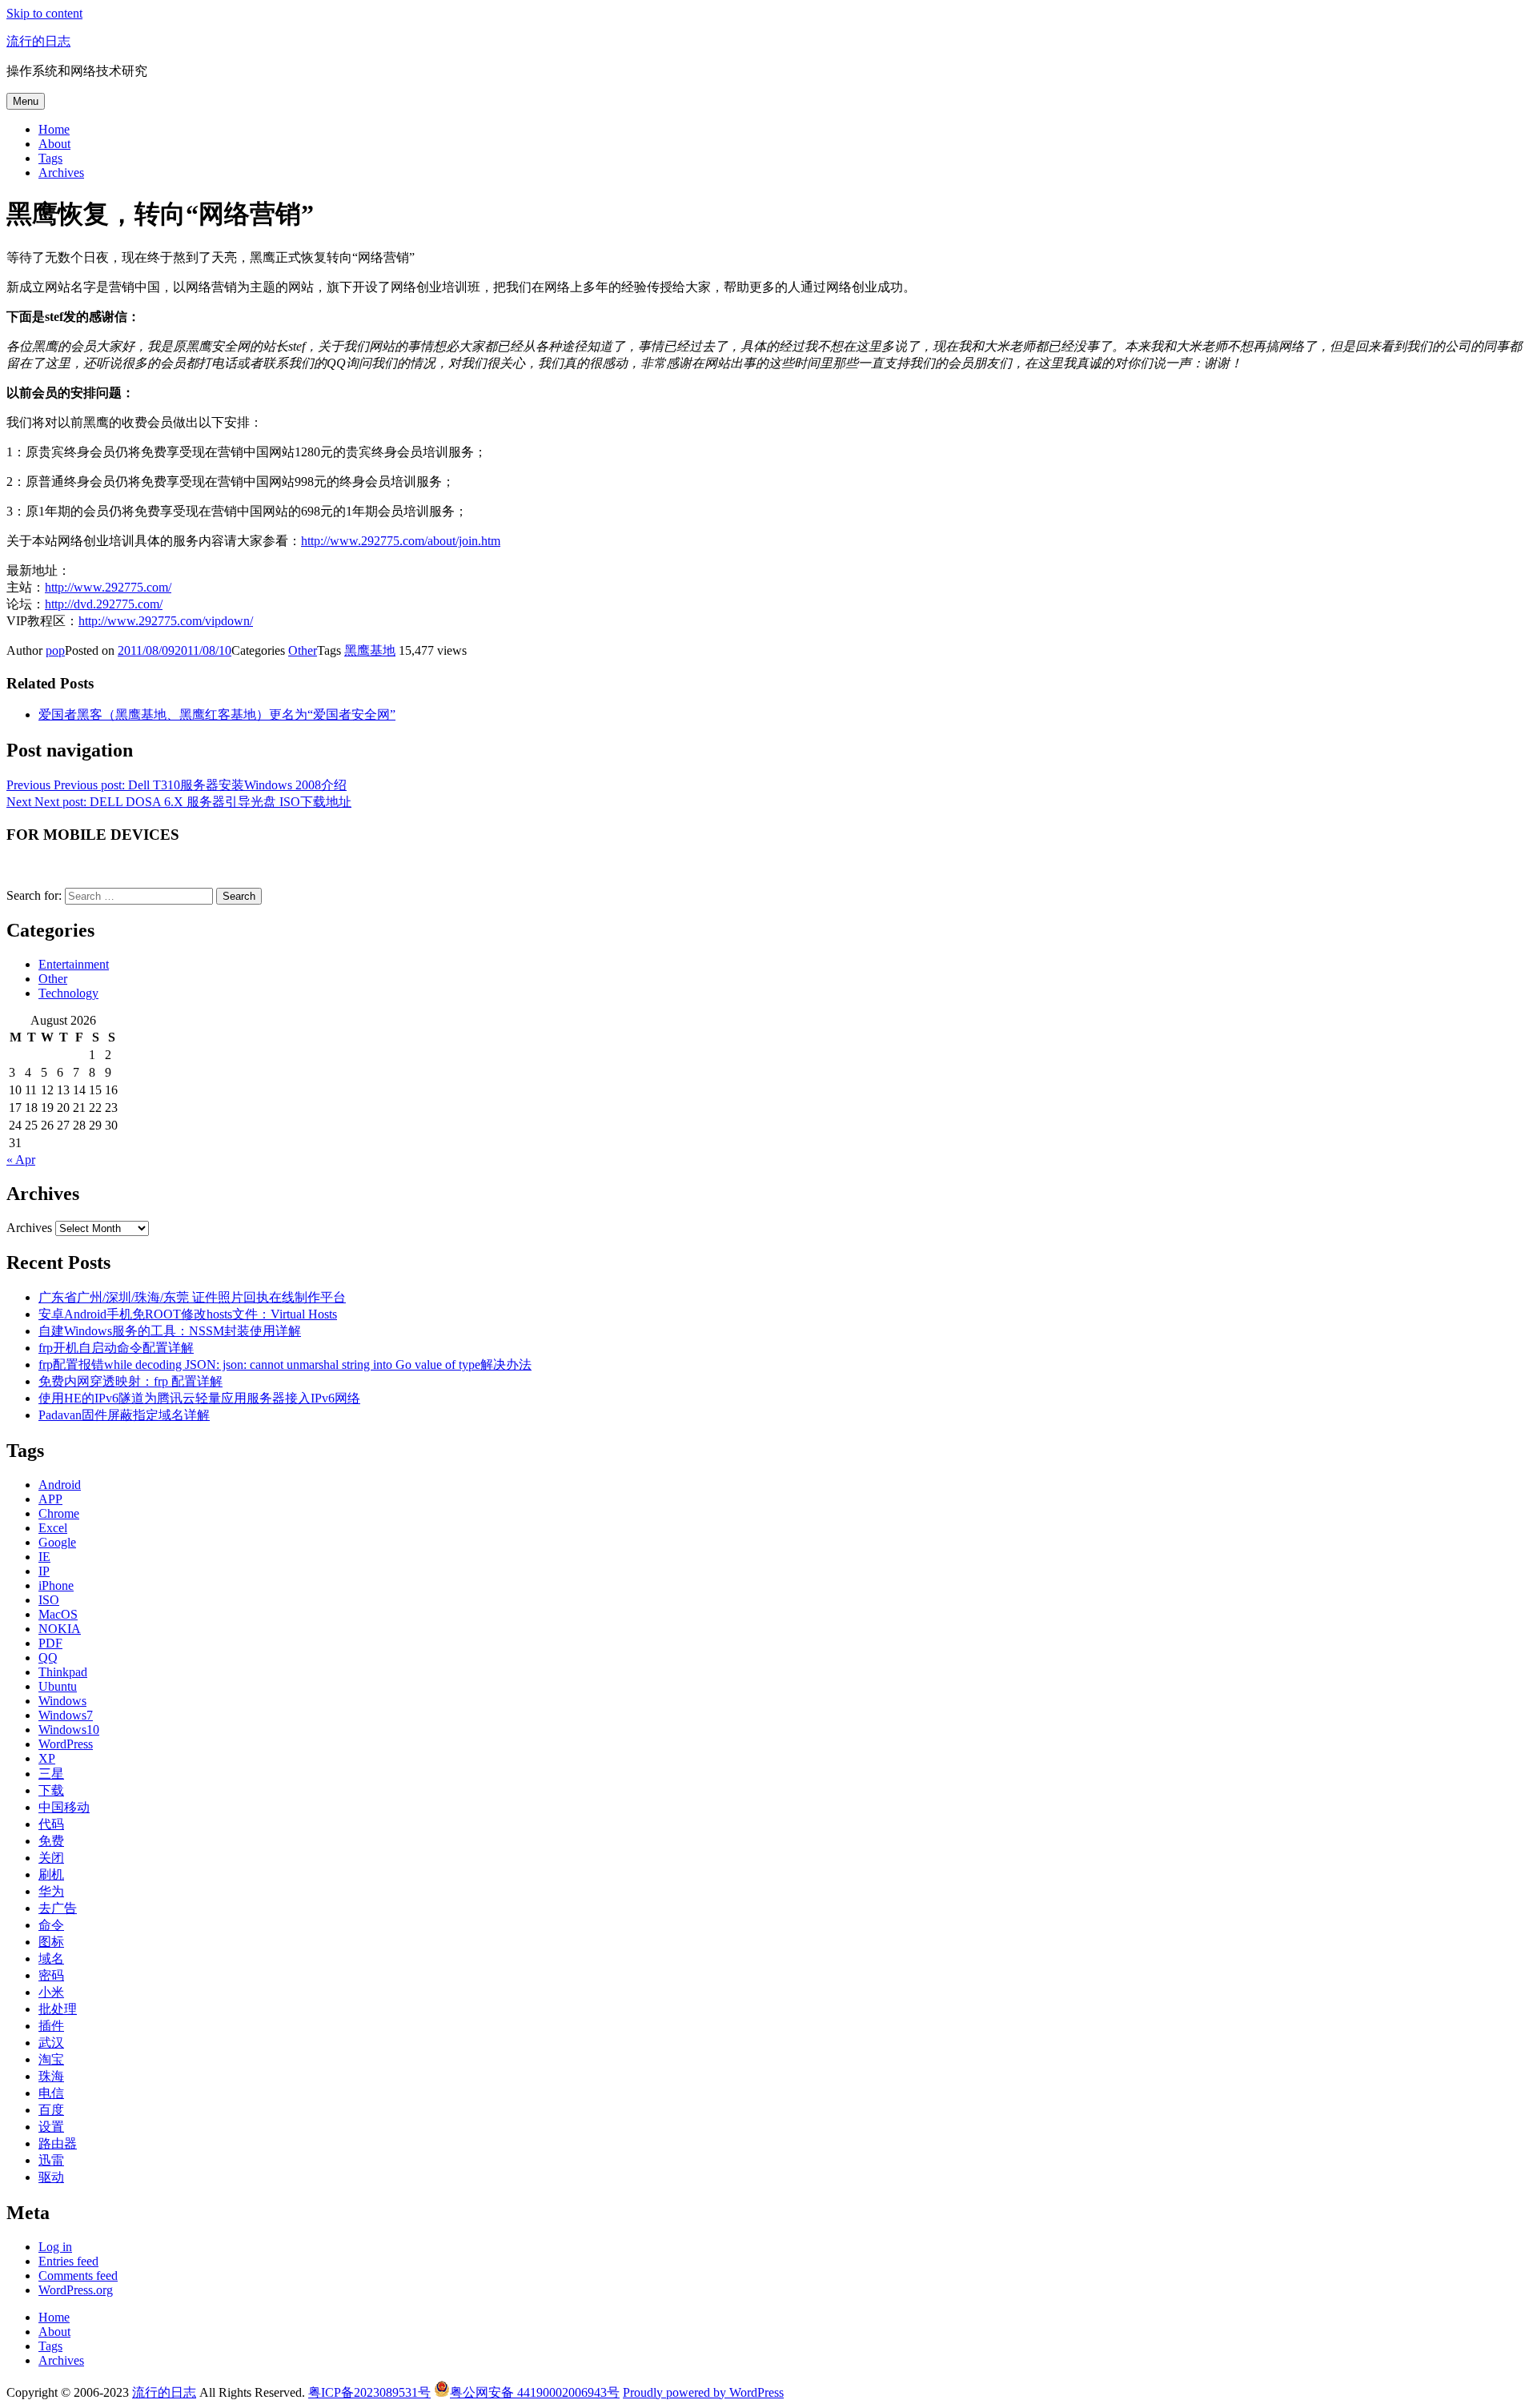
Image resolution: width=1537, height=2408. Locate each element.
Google (57, 1542)
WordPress (66, 1744)
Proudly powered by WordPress (703, 2392)
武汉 (51, 2043)
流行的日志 (38, 41)
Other (303, 650)
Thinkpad (63, 1672)
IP (44, 1571)
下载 (51, 1790)
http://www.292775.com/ (108, 587)
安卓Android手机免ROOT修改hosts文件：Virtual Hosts (188, 1314)
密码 (51, 1975)
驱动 (51, 2177)
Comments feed (78, 2276)
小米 (51, 1992)
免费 (51, 1841)
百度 (51, 2110)
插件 (51, 2026)
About (54, 144)
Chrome (59, 1513)
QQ (48, 1658)
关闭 (51, 1858)
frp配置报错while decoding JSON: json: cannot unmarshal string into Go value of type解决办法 (285, 1365)
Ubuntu (58, 1686)
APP (50, 1499)
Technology (68, 993)
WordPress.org (76, 2290)
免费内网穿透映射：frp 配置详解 (130, 1381)
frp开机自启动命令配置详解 (116, 1348)
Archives (61, 173)
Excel (53, 1528)
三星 (51, 1774)
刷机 (51, 1874)
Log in (55, 2247)
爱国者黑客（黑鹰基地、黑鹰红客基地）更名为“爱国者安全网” (217, 714)
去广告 (58, 1908)
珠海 (51, 2076)
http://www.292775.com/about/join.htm (401, 541)
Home (54, 129)
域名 (51, 1959)
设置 (51, 2127)
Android (60, 1485)
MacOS (58, 1614)
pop (55, 650)
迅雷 (51, 2160)
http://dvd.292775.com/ (104, 604)
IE (44, 1557)
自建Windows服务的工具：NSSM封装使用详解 (170, 1331)
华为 (51, 1891)
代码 (51, 1824)
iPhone (56, 1585)
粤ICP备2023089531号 (369, 2392)
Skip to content (44, 13)
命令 (51, 1925)
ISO (49, 1600)
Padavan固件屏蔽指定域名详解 (124, 1415)
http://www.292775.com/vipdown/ (166, 621)
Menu (26, 101)
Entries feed (68, 2261)
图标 (51, 1942)
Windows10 (69, 1730)
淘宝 (51, 2059)
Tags (50, 158)
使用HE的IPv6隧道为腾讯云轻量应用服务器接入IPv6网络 (199, 1398)
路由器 (58, 2143)
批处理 (58, 2009)
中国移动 (64, 1807)
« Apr (21, 1160)
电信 (51, 2093)
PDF (50, 1643)
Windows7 (66, 1715)
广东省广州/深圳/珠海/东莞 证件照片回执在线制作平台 (192, 1297)
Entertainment (74, 964)
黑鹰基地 (370, 650)
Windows (62, 1701)
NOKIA (60, 1629)
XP (47, 1758)
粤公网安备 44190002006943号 (535, 2392)
